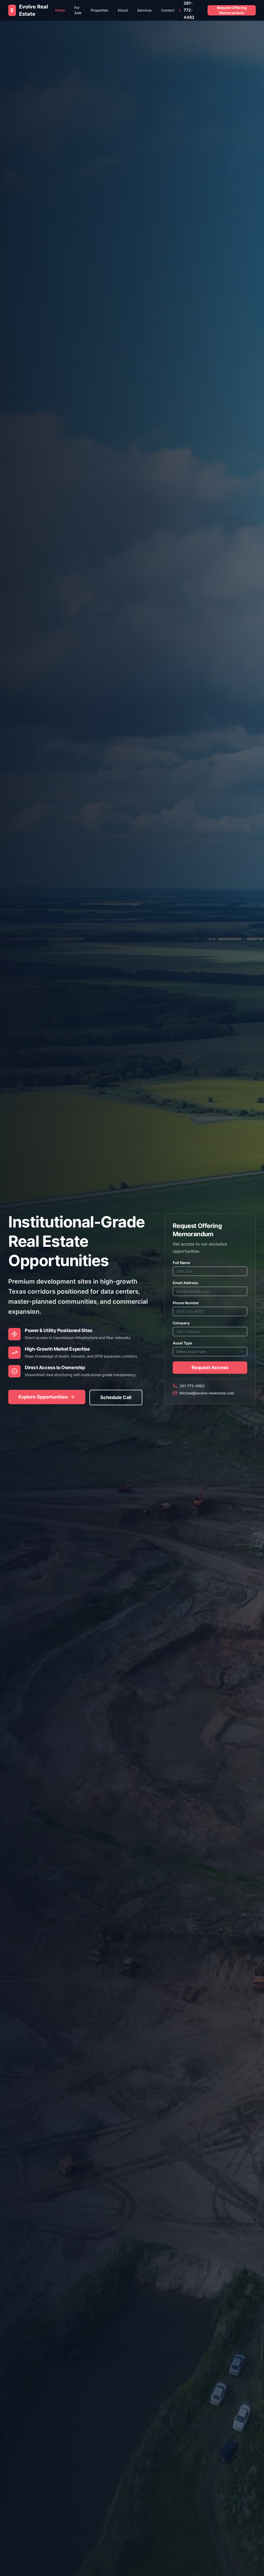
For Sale (78, 10)
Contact (168, 10)
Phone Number (186, 1303)
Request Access (210, 1367)
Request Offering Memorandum (232, 10)
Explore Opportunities (43, 1397)
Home (60, 10)
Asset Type (182, 1343)
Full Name (181, 1263)
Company (181, 1323)
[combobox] (210, 1352)
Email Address (185, 1283)
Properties (100, 10)
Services (145, 10)
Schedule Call (116, 1397)
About (123, 10)
